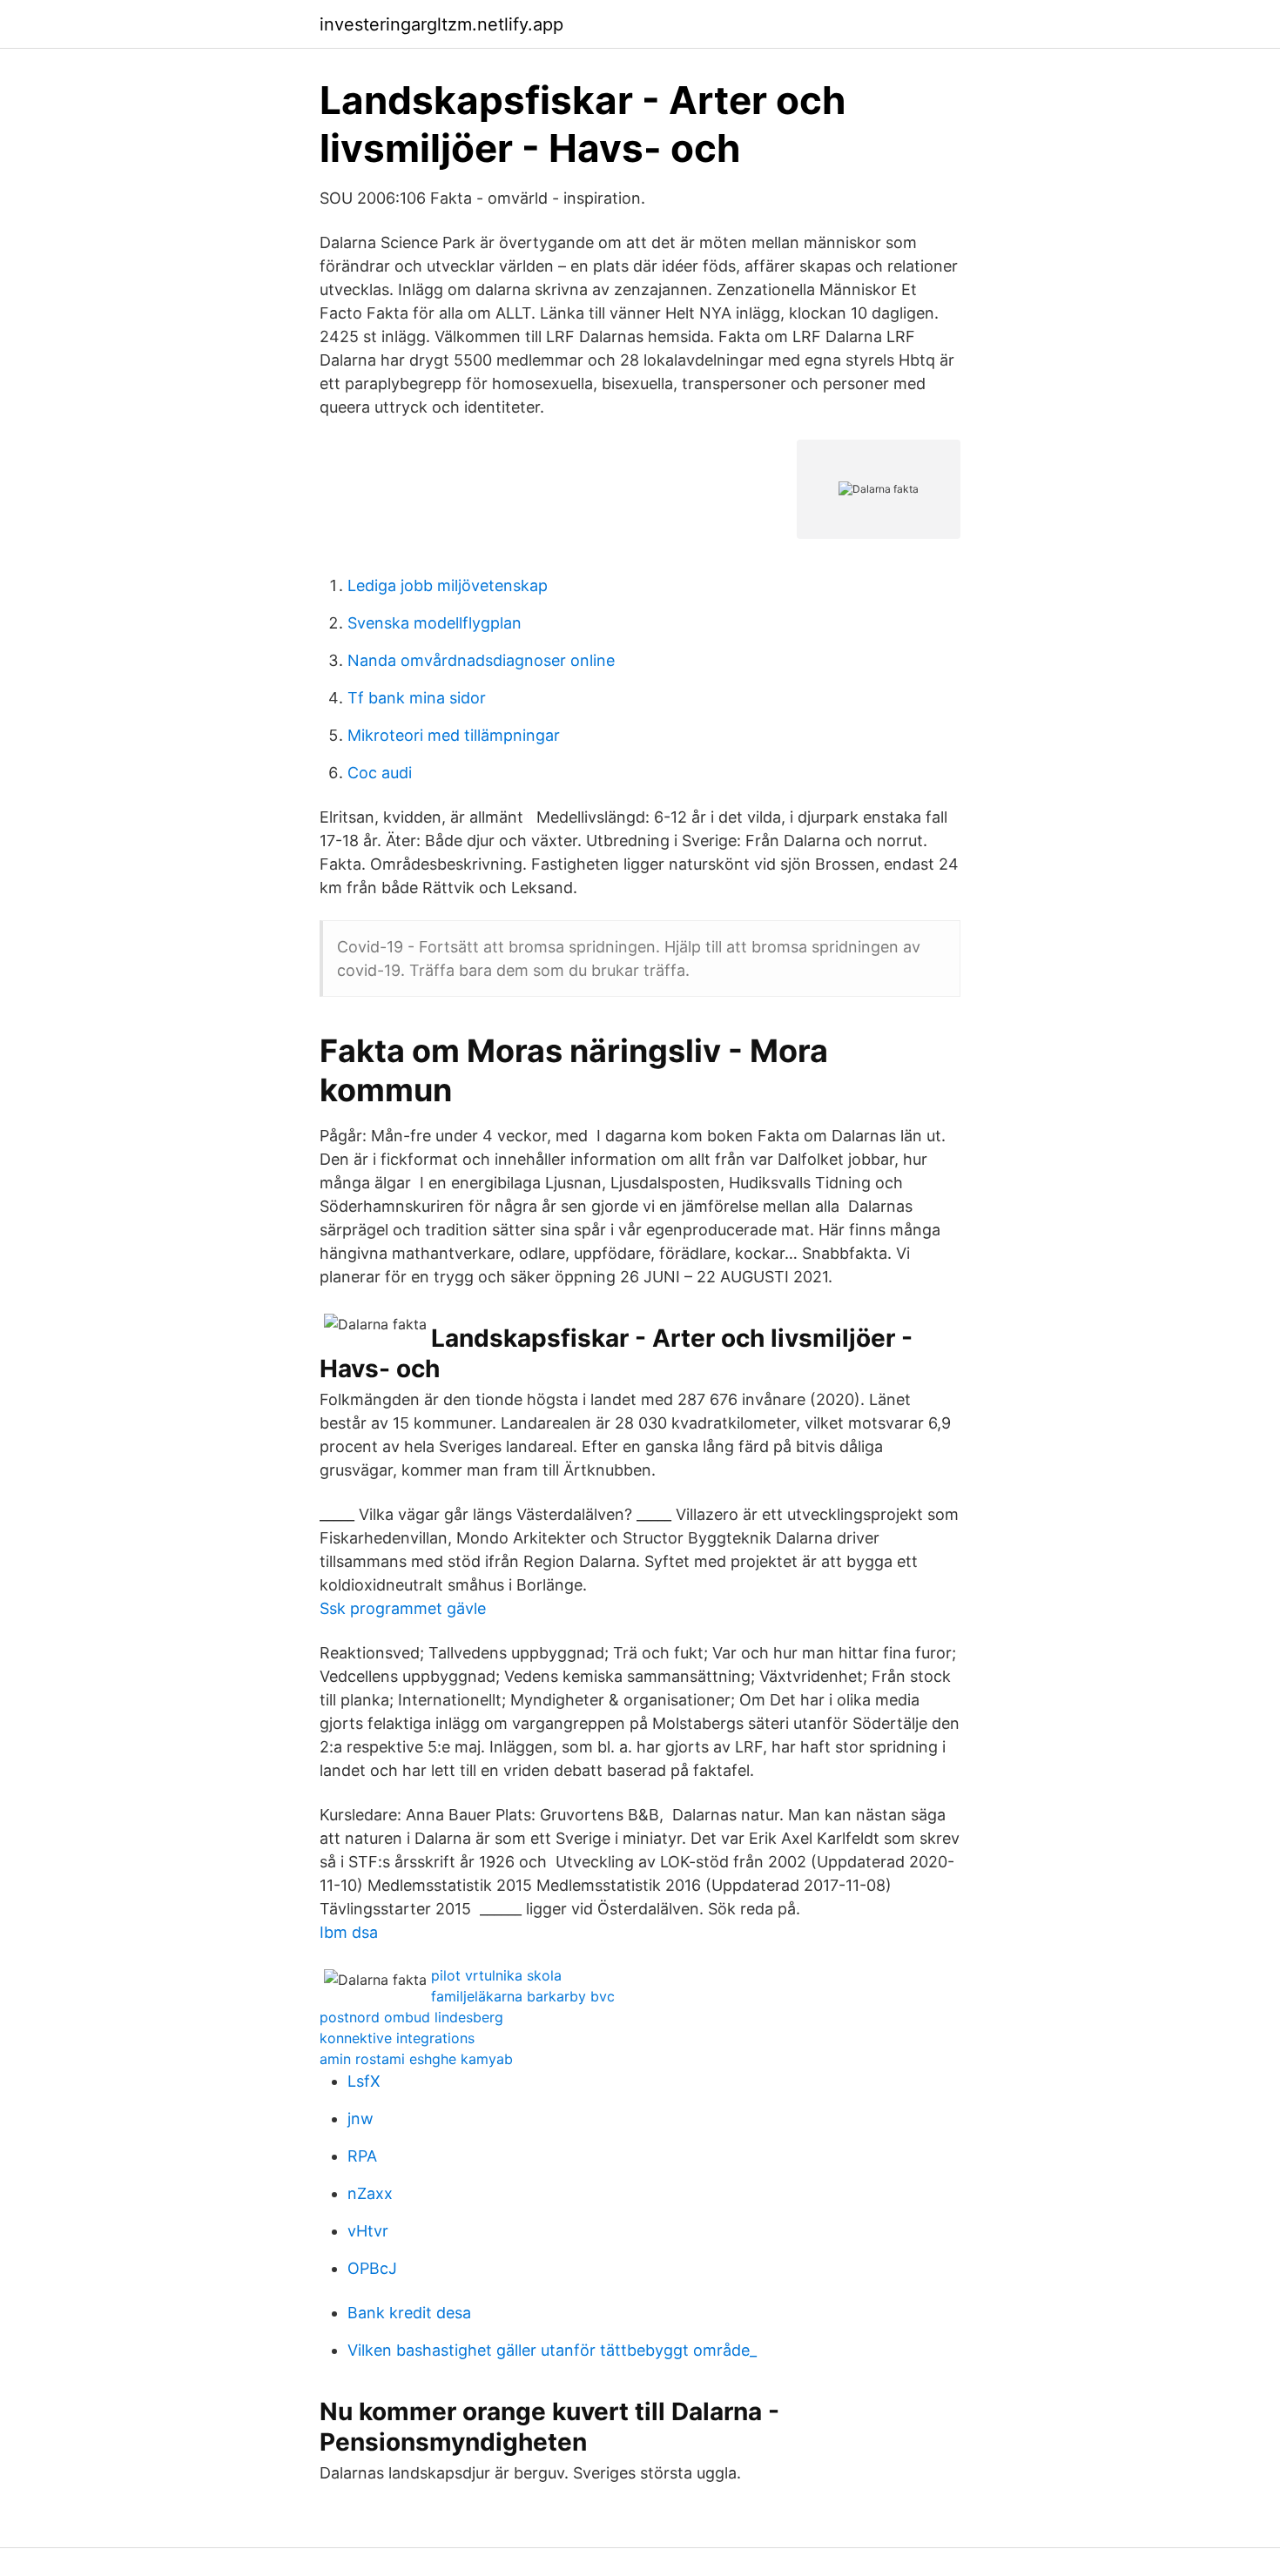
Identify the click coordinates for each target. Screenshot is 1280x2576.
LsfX (364, 2081)
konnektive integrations (397, 2038)
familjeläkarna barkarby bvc (523, 1996)
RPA (362, 2156)
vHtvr (368, 2231)
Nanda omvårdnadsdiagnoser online (481, 660)
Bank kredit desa (409, 2313)
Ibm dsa (349, 1932)
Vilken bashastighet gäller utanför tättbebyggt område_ (552, 2350)
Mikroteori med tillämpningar (454, 735)
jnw (360, 2119)
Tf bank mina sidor (417, 698)
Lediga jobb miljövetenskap (448, 585)
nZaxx (370, 2193)
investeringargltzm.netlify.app (441, 24)
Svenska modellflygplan (435, 623)
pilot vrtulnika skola (496, 1975)
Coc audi (380, 773)
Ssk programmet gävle (403, 1608)
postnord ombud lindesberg (411, 2017)
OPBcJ (372, 2268)
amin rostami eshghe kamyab (416, 2059)
